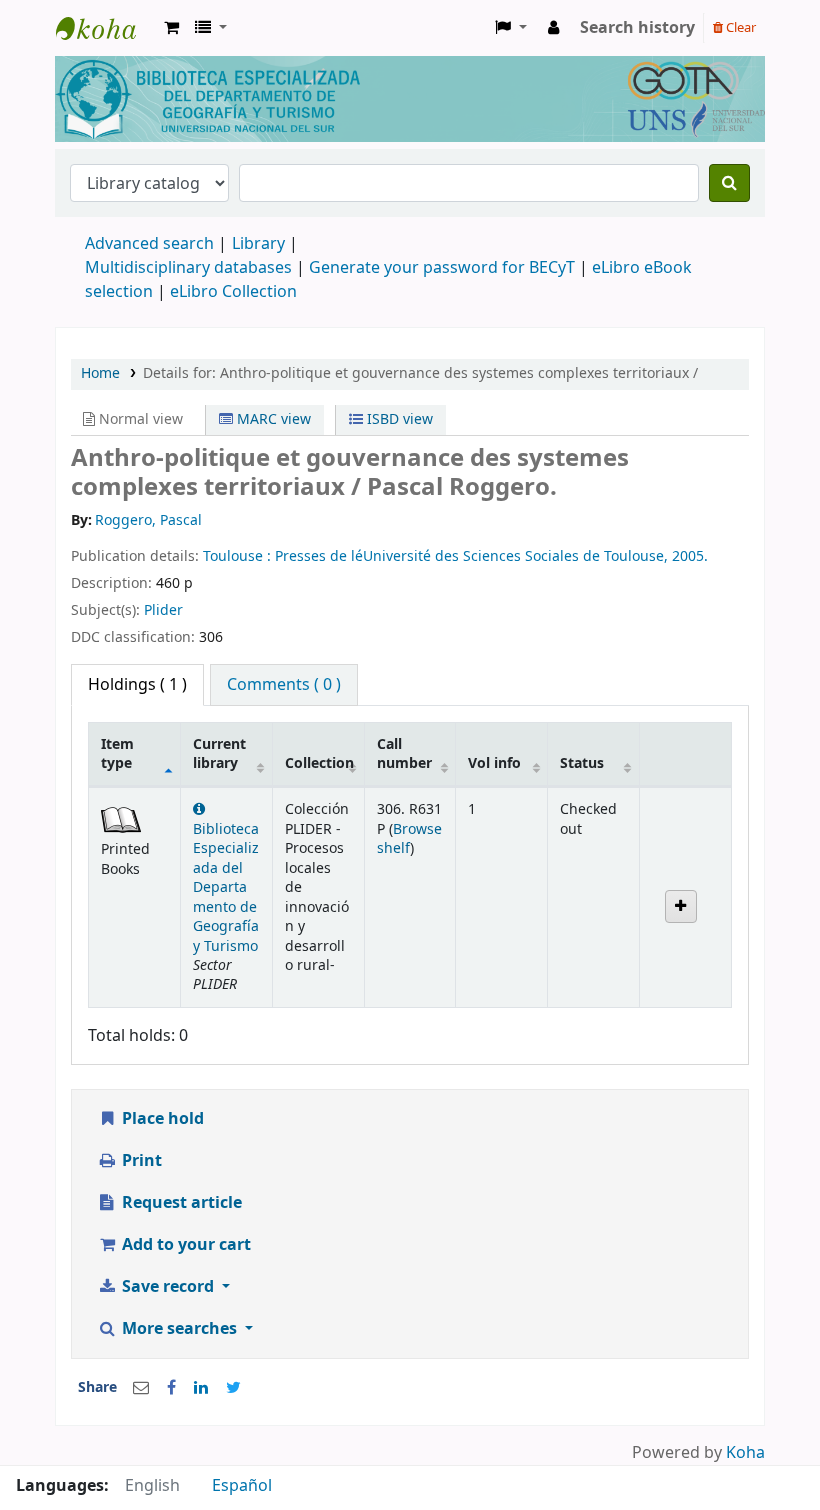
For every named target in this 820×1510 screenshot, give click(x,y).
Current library (219, 754)
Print (140, 1161)
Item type (117, 754)
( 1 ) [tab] (137, 685)
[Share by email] (141, 1388)
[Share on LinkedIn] (201, 1388)
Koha (745, 1453)
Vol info (494, 763)
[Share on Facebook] (171, 1388)
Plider (163, 610)
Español (242, 1486)
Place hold (161, 1119)
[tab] (284, 685)
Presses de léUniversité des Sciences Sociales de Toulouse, (473, 556)
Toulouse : (239, 556)
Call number (404, 754)
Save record (168, 1287)
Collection (319, 763)
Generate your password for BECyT (442, 268)
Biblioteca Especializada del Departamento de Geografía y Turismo (226, 887)
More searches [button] (179, 1329)
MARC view (272, 419)
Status (582, 763)
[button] (171, 28)
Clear (739, 27)
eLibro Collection (233, 292)
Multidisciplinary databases (190, 268)
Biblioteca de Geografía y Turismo (106, 28)
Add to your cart (184, 1245)
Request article (180, 1203)
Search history (637, 28)
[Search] (729, 183)
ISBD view (398, 419)
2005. (690, 556)
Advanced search (149, 244)
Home (100, 373)
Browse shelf (409, 839)
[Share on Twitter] (233, 1388)
